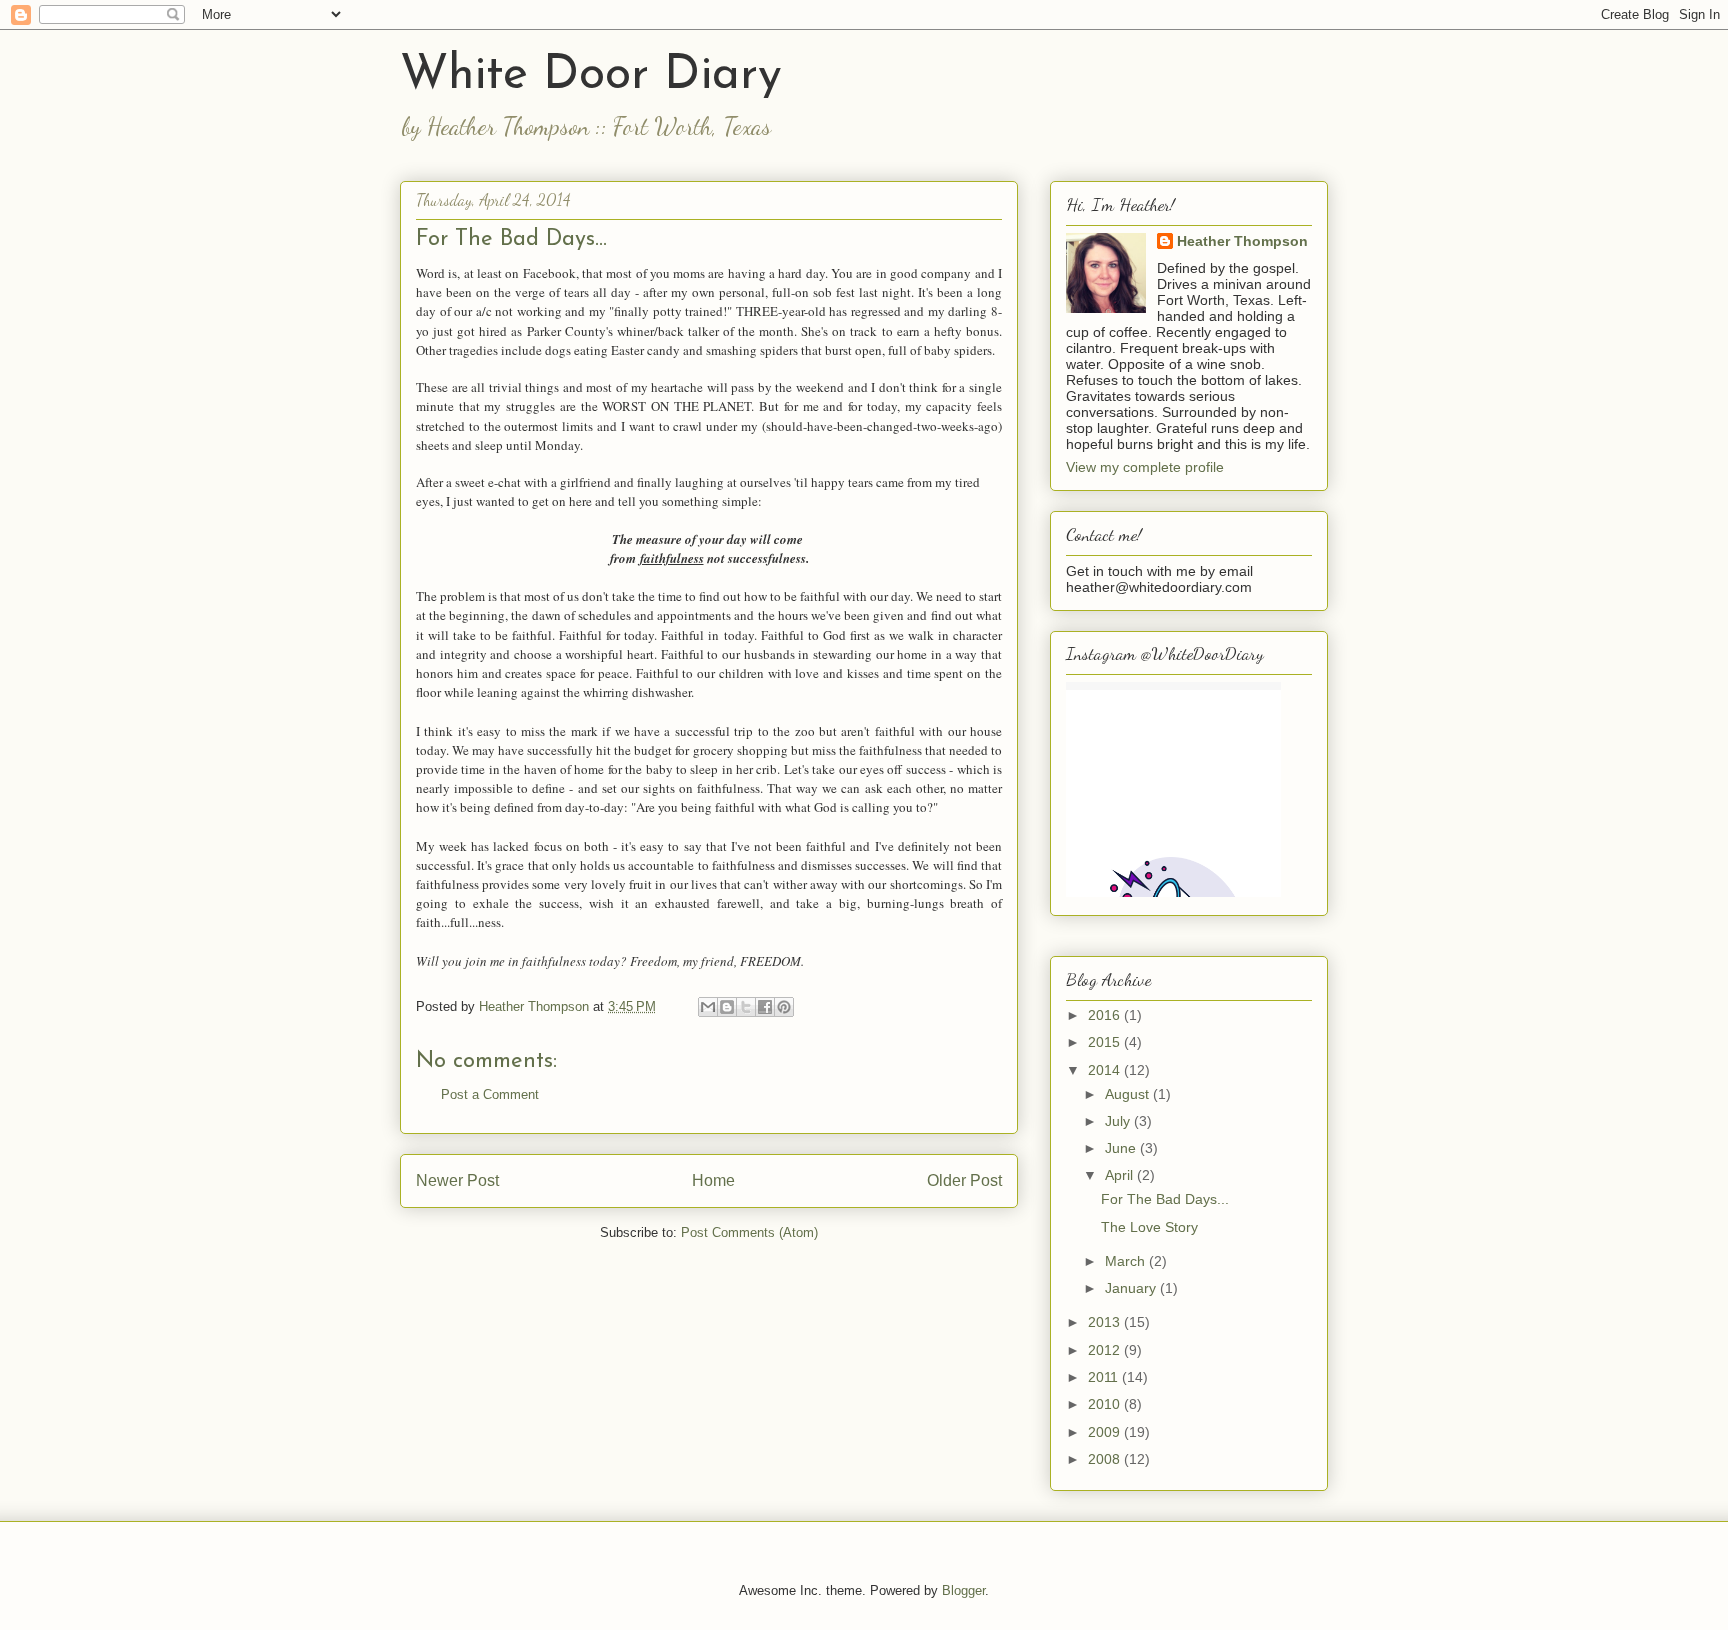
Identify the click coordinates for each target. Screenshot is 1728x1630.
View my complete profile (1145, 467)
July (1119, 1121)
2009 (1106, 1432)
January (1132, 1288)
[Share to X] (746, 1007)
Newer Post (457, 1180)
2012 (1106, 1350)
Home (713, 1180)
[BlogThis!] (727, 1007)
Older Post (964, 1180)
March (1127, 1261)
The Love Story (1149, 1227)
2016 (1106, 1015)
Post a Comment (490, 1094)
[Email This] (708, 1007)
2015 (1106, 1042)
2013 (1106, 1322)
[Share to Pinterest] (784, 1007)
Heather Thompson (1242, 241)
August (1129, 1094)
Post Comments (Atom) (749, 1232)
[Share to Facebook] (765, 1007)
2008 (1106, 1459)
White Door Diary (591, 76)
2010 (1106, 1404)
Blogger (963, 1590)
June (1122, 1148)
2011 (1105, 1377)
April (1121, 1175)
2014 (1106, 1070)
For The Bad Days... (1165, 1199)
